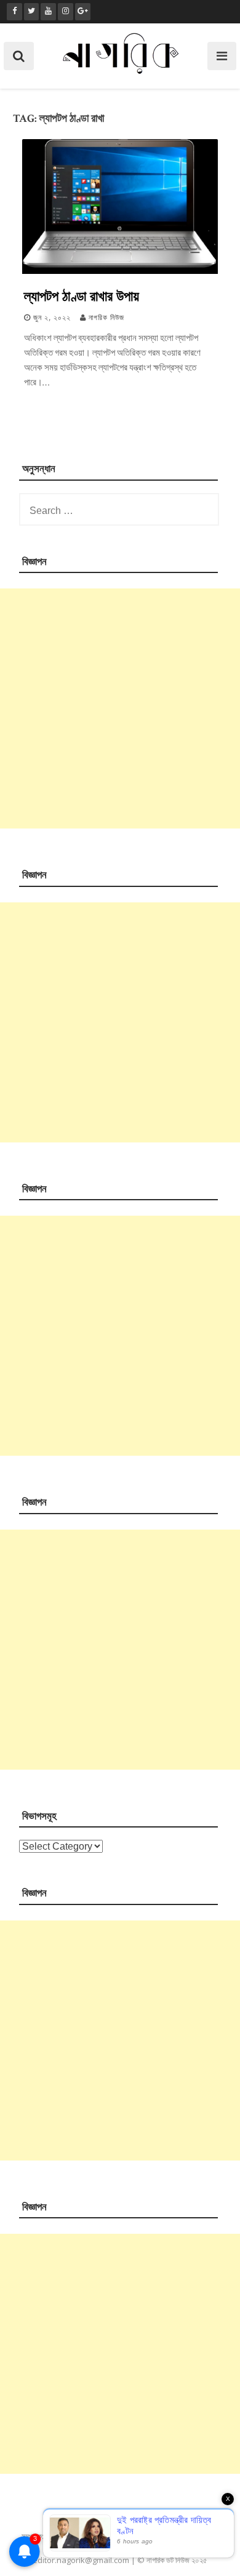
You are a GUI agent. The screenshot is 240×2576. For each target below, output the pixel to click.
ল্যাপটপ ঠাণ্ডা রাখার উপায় (82, 295)
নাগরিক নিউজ (106, 318)
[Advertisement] (120, 708)
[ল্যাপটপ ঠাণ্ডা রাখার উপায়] (120, 271)
